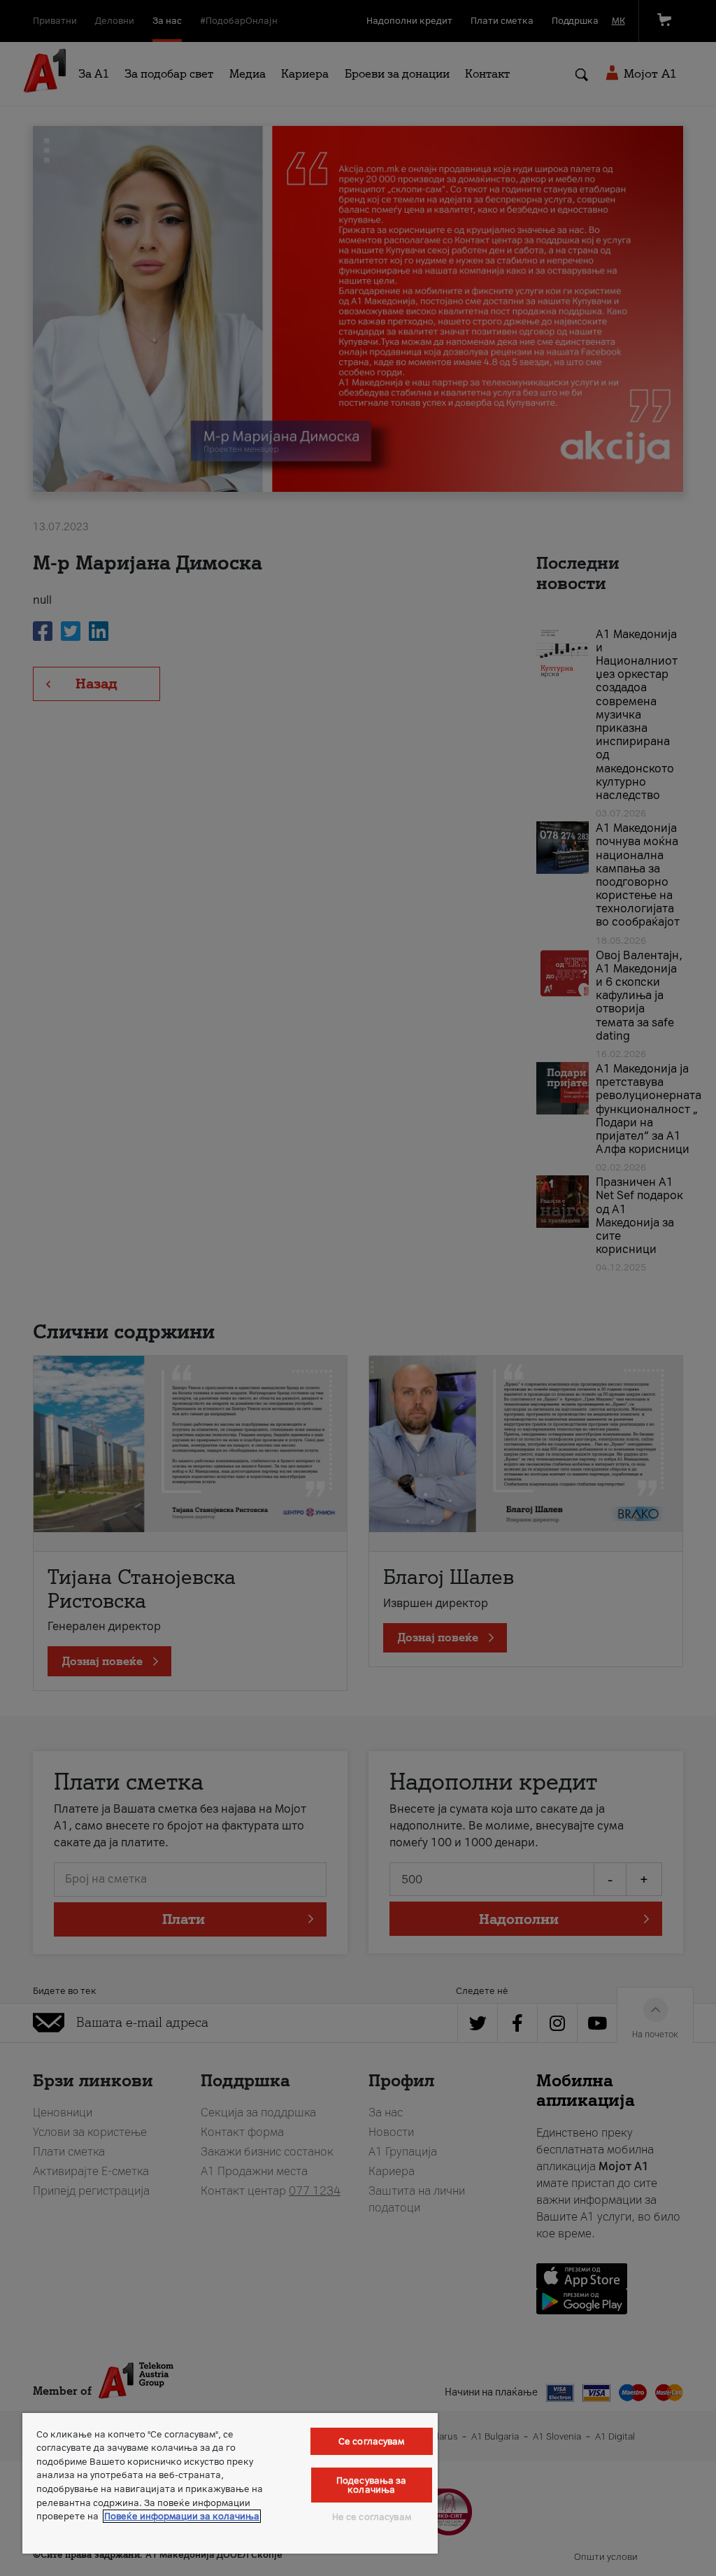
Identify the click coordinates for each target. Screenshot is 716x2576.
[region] (230, 2483)
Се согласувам (372, 2441)
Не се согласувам (372, 2517)
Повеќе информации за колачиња (182, 2516)
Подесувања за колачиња (372, 2485)
